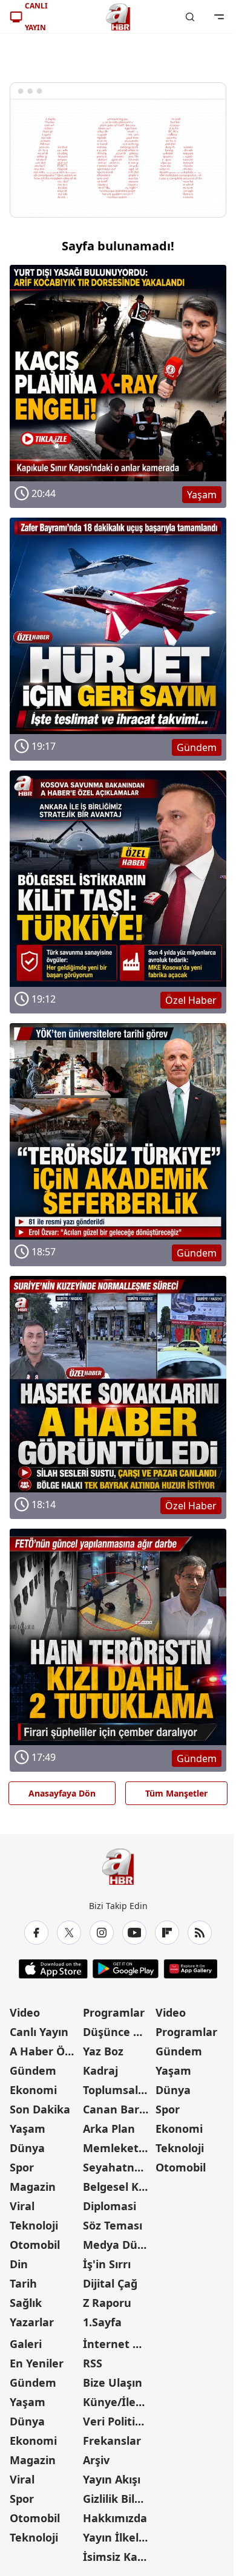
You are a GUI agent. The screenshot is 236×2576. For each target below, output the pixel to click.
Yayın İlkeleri (118, 2537)
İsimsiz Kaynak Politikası (118, 2557)
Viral (22, 2206)
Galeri (26, 2344)
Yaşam (28, 2129)
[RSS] (200, 1933)
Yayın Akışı (112, 2479)
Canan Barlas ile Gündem (118, 2109)
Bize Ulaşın (113, 2382)
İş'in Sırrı (107, 2264)
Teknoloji (34, 2225)
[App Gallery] (190, 1969)
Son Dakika (40, 2109)
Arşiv (96, 2460)
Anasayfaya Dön (62, 1793)
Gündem (33, 2070)
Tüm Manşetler (176, 1793)
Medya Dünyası (118, 2245)
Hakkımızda (115, 2518)
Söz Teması (113, 2225)
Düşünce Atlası (118, 2032)
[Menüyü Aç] (219, 17)
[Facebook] (36, 1933)
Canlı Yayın (39, 2032)
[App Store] (53, 1969)
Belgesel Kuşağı (118, 2187)
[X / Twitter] (69, 1933)
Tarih (23, 2283)
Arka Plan (109, 2129)
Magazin (33, 2187)
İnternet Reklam (118, 2344)
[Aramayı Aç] (190, 17)
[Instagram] (102, 1933)
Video (25, 2012)
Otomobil (35, 2245)
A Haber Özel (45, 2051)
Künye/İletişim (118, 2402)
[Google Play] (126, 1969)
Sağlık (26, 2303)
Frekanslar (112, 2441)
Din (19, 2264)
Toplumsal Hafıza (118, 2090)
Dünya (27, 2148)
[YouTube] (134, 1933)
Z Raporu (107, 2303)
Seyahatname (118, 2167)
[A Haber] (118, 17)
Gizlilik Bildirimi (118, 2499)
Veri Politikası (118, 2421)
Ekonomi (33, 2090)
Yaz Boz (103, 2051)
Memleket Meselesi (118, 2148)
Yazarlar (32, 2322)
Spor (22, 2167)
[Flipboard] (167, 1933)
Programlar (114, 2012)
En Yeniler (37, 2363)
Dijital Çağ (110, 2283)
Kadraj (100, 2070)
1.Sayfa (102, 2322)
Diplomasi (110, 2206)
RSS (93, 2363)
